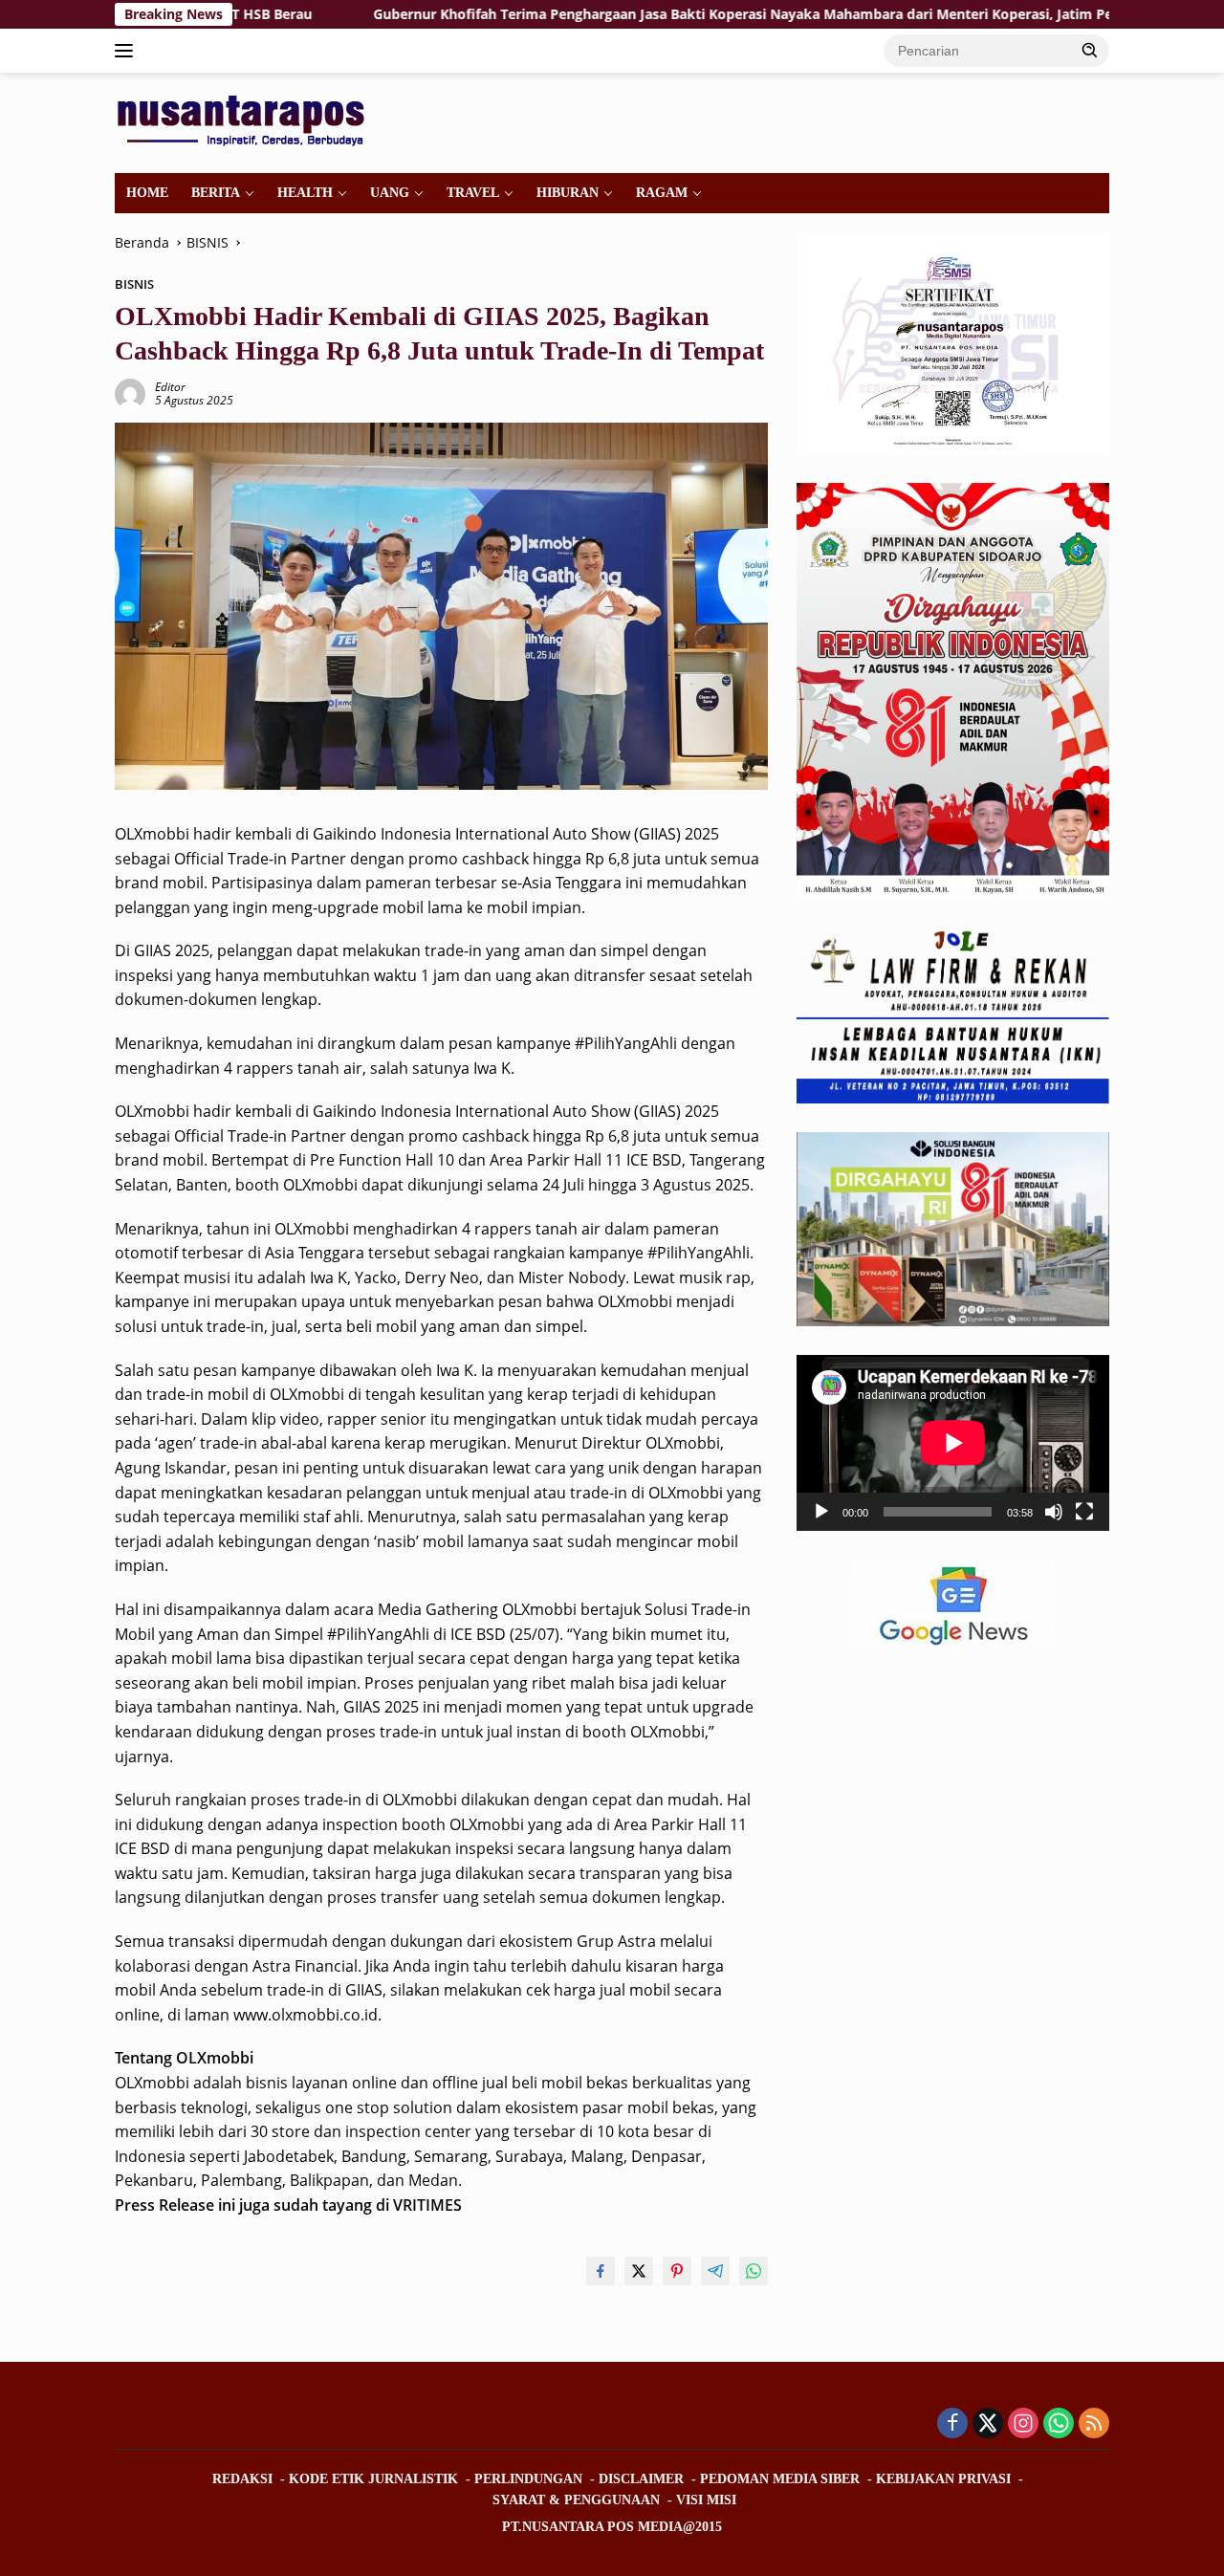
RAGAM (662, 193)
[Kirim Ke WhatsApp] (754, 2271)
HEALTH (305, 193)
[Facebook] (952, 2424)
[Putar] (821, 1512)
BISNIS (134, 284)
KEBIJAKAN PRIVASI (943, 2479)
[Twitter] (988, 2424)
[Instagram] (1023, 2424)
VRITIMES (427, 2205)
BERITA (216, 193)
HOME (147, 193)
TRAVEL (473, 193)
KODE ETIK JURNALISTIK (373, 2479)
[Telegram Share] (715, 2271)
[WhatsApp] (1059, 2424)
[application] (953, 1443)
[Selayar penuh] (1084, 1512)
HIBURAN (568, 193)
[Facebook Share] (601, 2271)
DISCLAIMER (641, 2479)
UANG (390, 193)
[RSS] (1094, 2424)
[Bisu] (1054, 1512)
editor (170, 387)
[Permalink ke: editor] (130, 393)
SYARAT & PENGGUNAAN (576, 2500)
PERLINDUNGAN (528, 2479)
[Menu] (128, 51)
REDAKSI (242, 2479)
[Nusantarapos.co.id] (245, 121)
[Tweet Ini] (639, 2271)
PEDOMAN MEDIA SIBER (780, 2479)
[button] (1090, 50)
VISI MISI (706, 2500)
